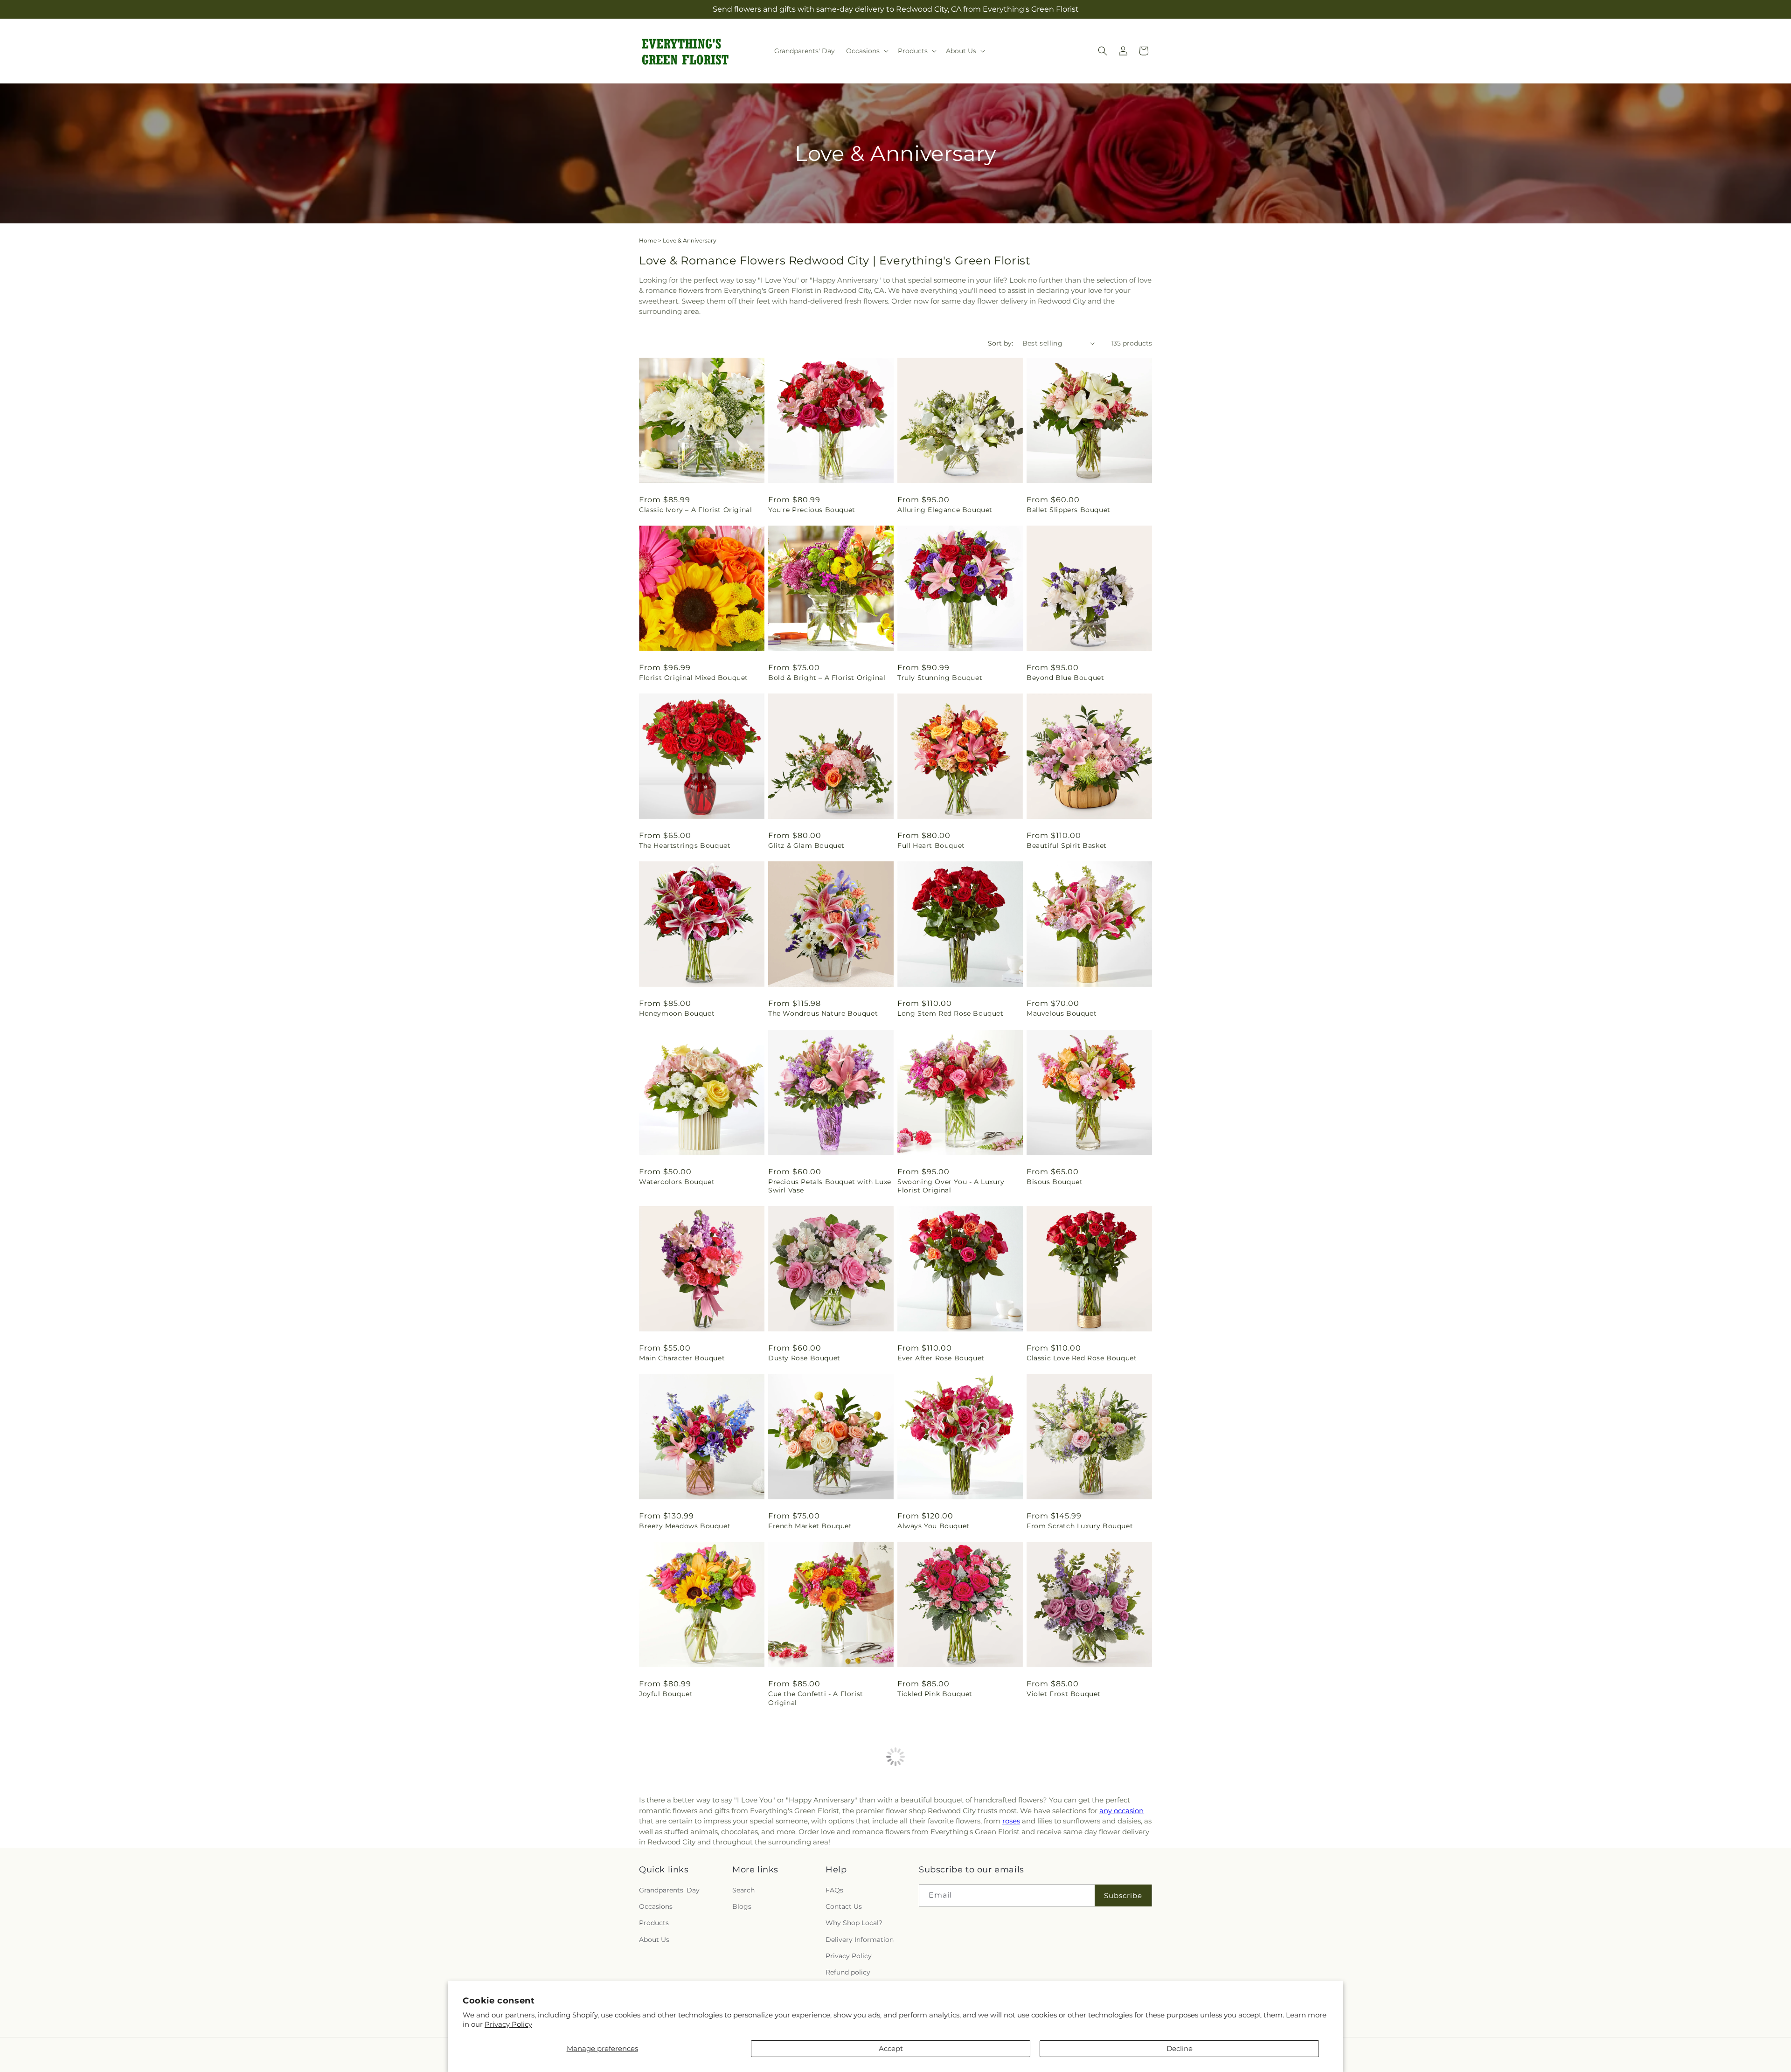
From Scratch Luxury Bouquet (1080, 1526)
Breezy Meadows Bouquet (685, 1526)
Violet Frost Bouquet (1064, 1694)
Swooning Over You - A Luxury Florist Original (951, 1186)
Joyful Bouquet (666, 1694)
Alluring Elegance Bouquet (945, 510)
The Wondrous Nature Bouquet (823, 1013)
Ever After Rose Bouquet (941, 1358)
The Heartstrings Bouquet (685, 845)
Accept (891, 2048)
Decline (1180, 2048)
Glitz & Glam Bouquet (806, 845)
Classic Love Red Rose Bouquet (1082, 1358)
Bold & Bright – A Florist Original (827, 678)
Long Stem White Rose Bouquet (696, 1871)
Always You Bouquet (934, 1526)
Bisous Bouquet (1055, 1182)
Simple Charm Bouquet (810, 1871)
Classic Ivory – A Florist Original (695, 510)
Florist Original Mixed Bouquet (694, 678)
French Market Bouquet (810, 1526)
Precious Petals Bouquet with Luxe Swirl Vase (830, 1186)
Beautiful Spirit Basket (1067, 845)
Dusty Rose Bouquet (804, 1358)
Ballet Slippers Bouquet (1069, 510)
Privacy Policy (508, 2024)
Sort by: (1000, 343)
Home (648, 240)
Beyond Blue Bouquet (1065, 678)
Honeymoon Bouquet (677, 1013)
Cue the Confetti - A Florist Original (816, 1698)
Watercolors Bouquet (677, 1182)
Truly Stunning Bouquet (940, 678)
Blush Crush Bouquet (1064, 1871)
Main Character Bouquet (682, 1358)
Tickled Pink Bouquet (935, 1694)
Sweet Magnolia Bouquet (942, 1871)
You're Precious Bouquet (812, 510)
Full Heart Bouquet (931, 845)
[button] (866, 51)
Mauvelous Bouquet (1062, 1013)
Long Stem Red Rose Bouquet (951, 1013)
